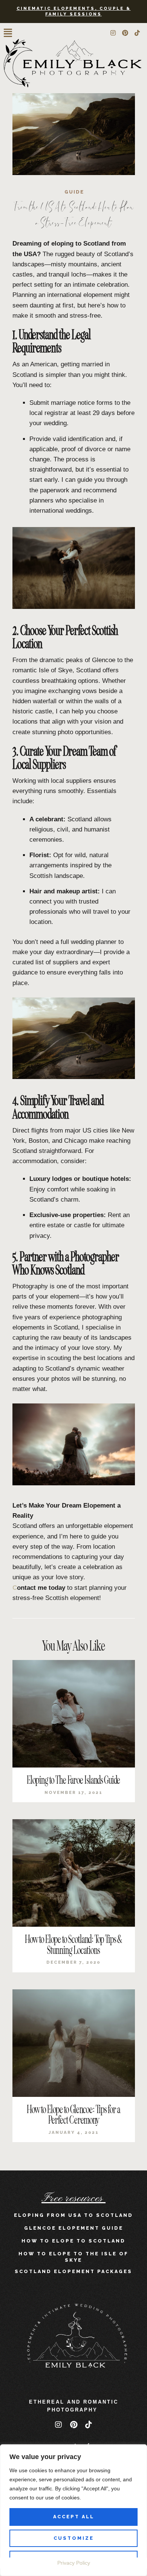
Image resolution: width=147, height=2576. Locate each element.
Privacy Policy (74, 2563)
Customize (74, 2538)
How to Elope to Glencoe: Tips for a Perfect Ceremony (73, 2115)
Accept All (74, 2517)
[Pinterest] (125, 33)
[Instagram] (113, 33)
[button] (8, 33)
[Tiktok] (137, 33)
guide (74, 192)
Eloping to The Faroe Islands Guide (73, 1780)
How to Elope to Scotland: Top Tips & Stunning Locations (73, 1945)
